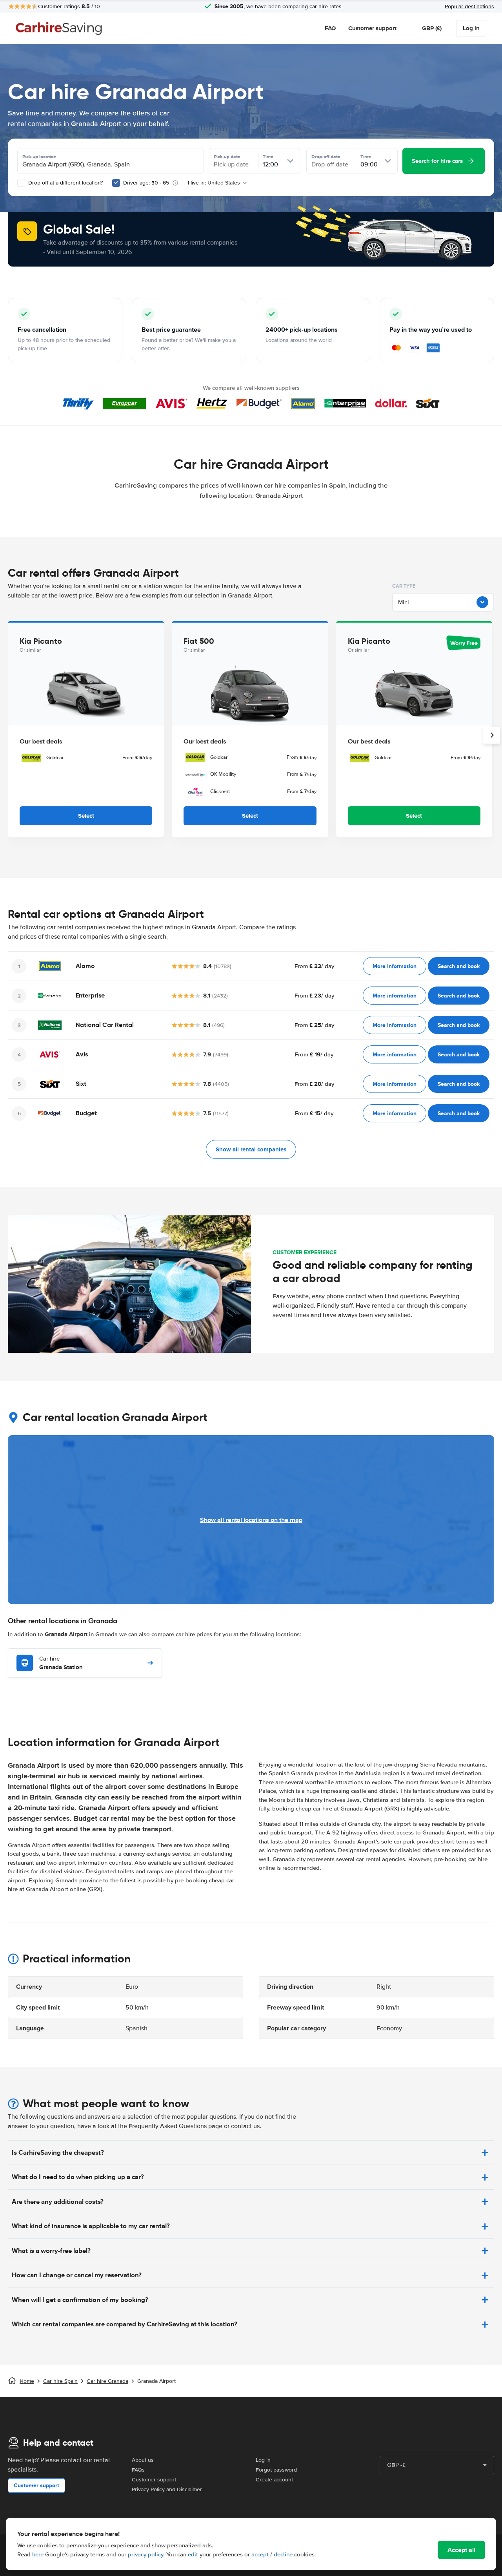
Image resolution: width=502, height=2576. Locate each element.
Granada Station (61, 1663)
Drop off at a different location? (65, 183)
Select (86, 816)
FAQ (330, 28)
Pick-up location (39, 157)
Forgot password (276, 2470)
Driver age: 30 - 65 (146, 183)
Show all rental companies (251, 1149)
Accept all (461, 2550)
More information (395, 966)
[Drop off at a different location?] (21, 183)
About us (143, 2460)
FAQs (138, 2470)
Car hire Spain (60, 2381)
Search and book (459, 966)
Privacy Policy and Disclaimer (167, 2489)
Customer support (372, 28)
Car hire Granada (107, 2381)
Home (27, 2381)
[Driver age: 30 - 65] (116, 183)
